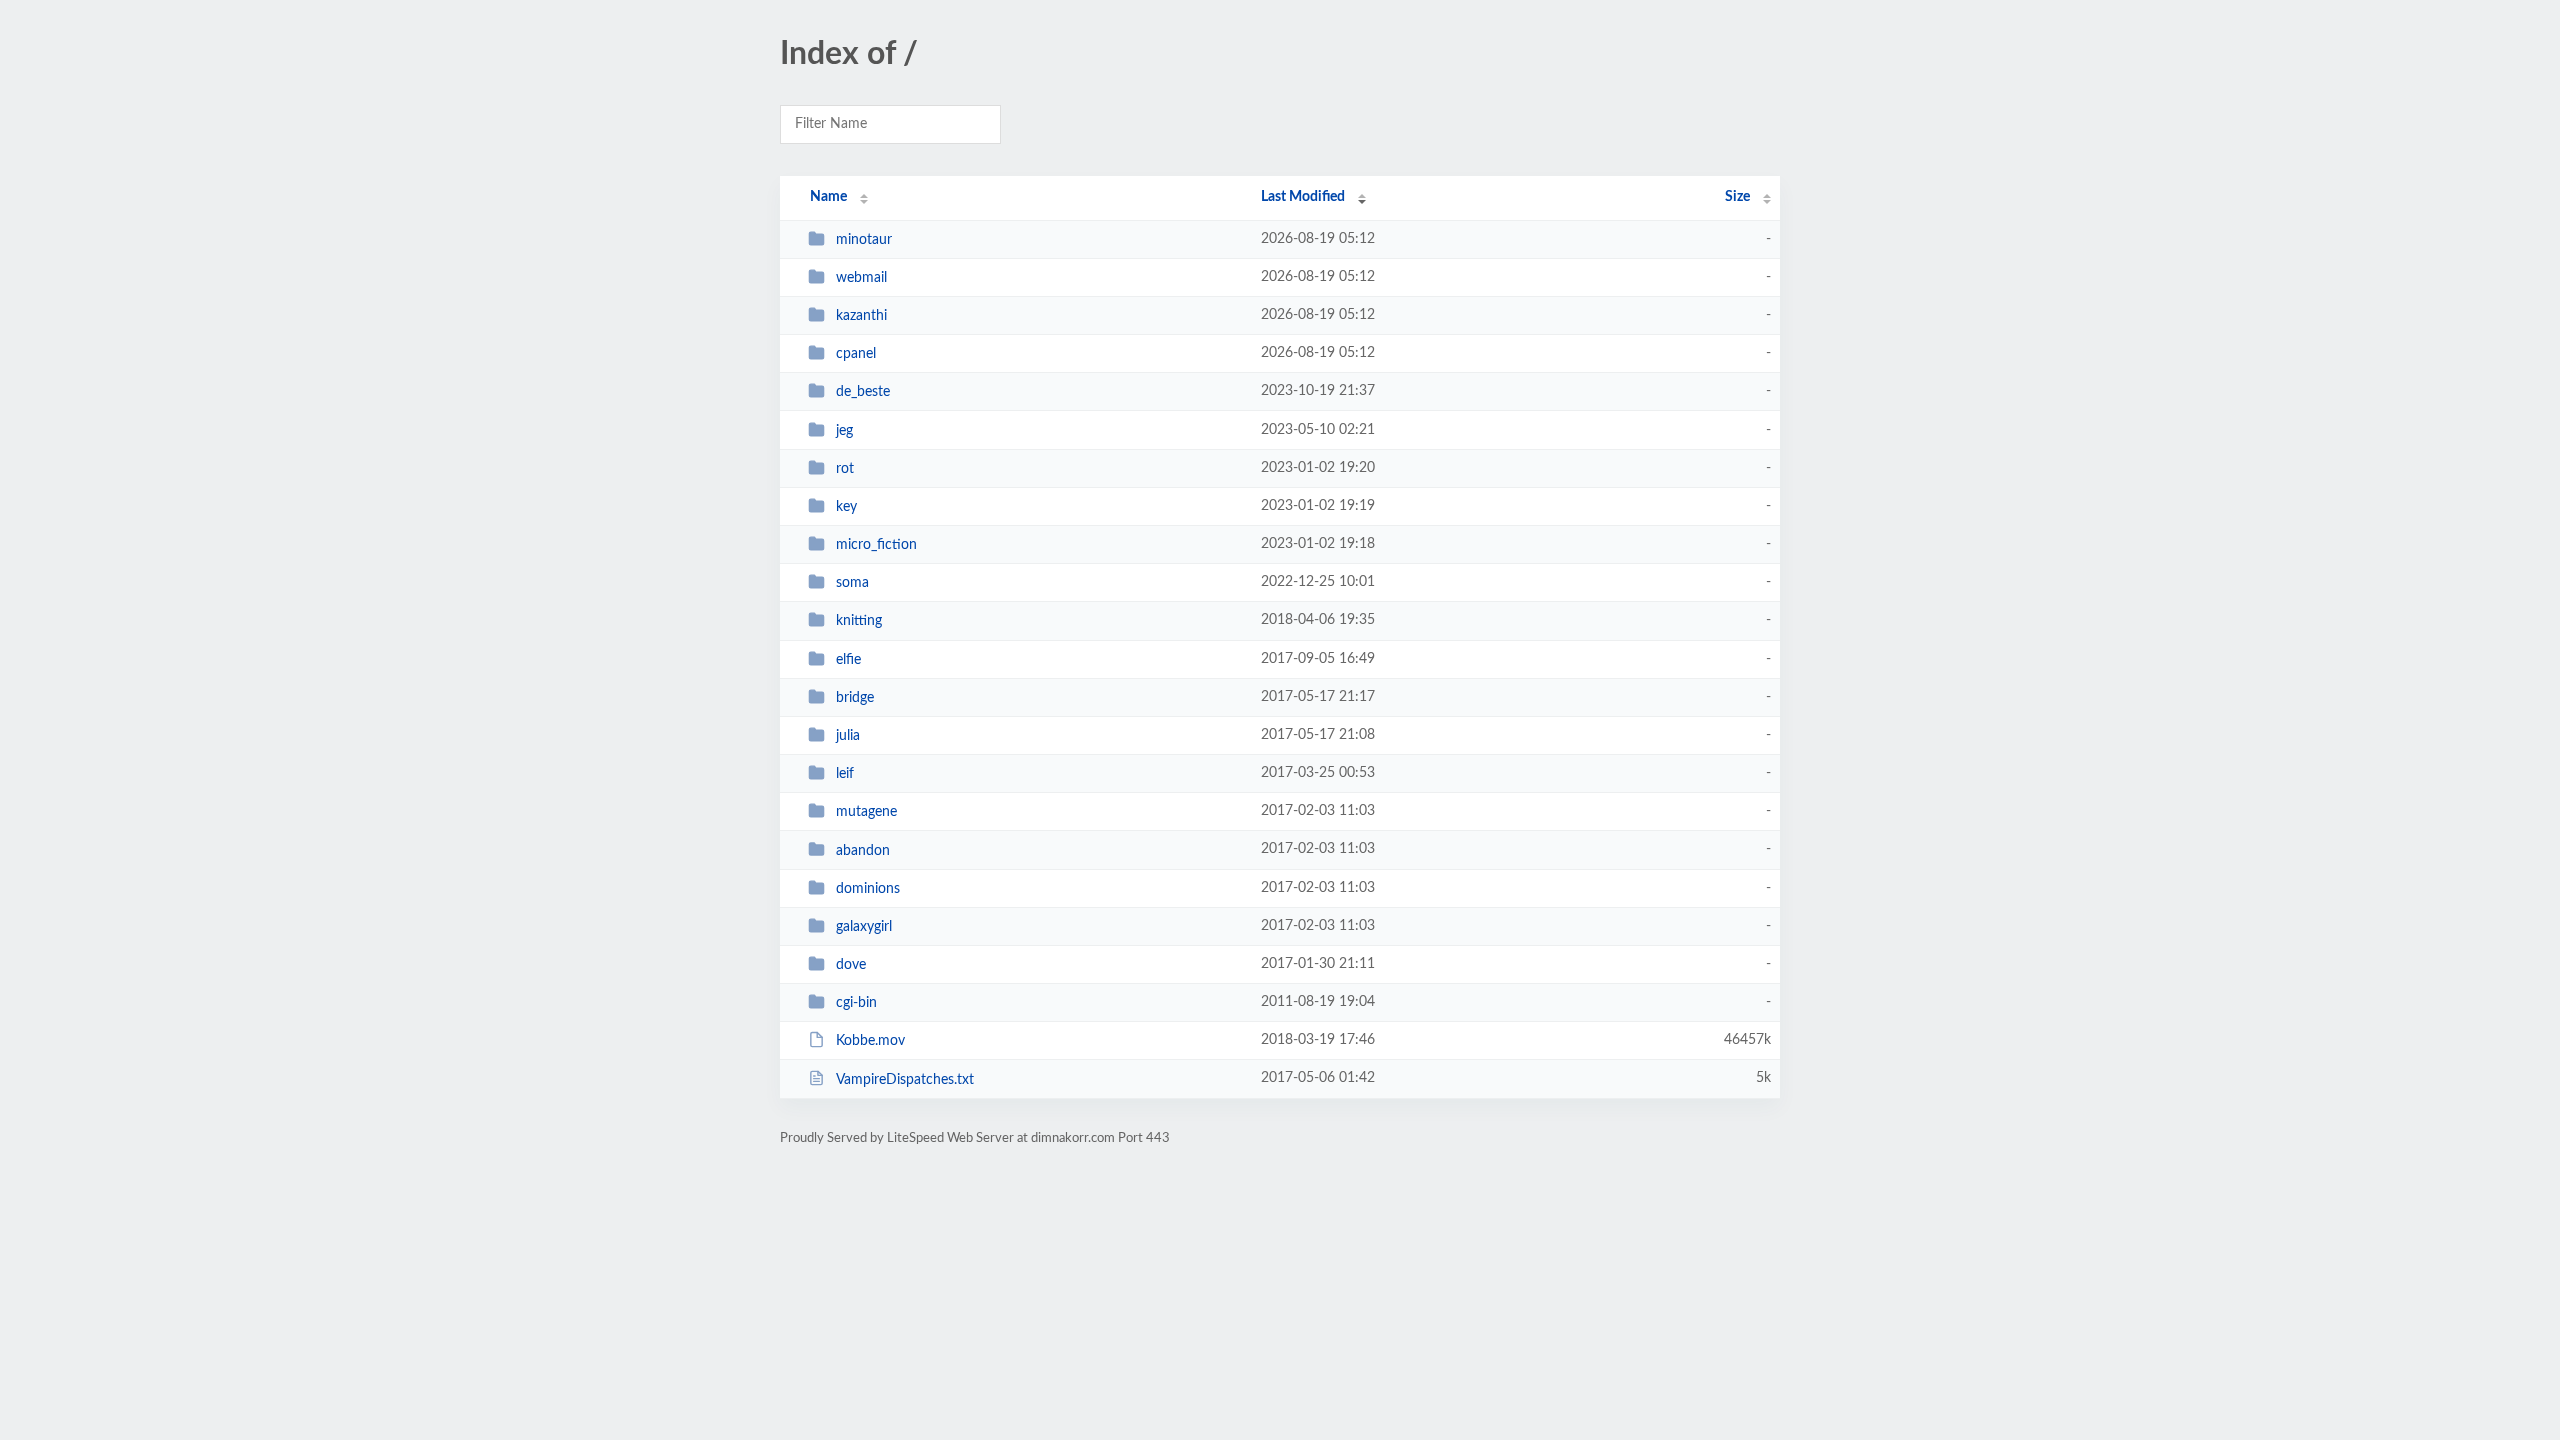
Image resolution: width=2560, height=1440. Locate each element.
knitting (859, 621)
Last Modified (1303, 197)
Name (828, 197)
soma (852, 583)
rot (845, 469)
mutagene (866, 812)
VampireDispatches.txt (905, 1079)
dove (851, 965)
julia (848, 736)
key (846, 507)
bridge (855, 698)
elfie (848, 660)
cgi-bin (856, 1003)
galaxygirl (864, 927)
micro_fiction (876, 545)
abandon (863, 850)
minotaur (864, 240)
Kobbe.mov (870, 1041)
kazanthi (861, 316)
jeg (844, 431)
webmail (861, 278)
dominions (868, 889)
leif (845, 774)
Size (1737, 197)
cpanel (856, 354)
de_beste (863, 392)
